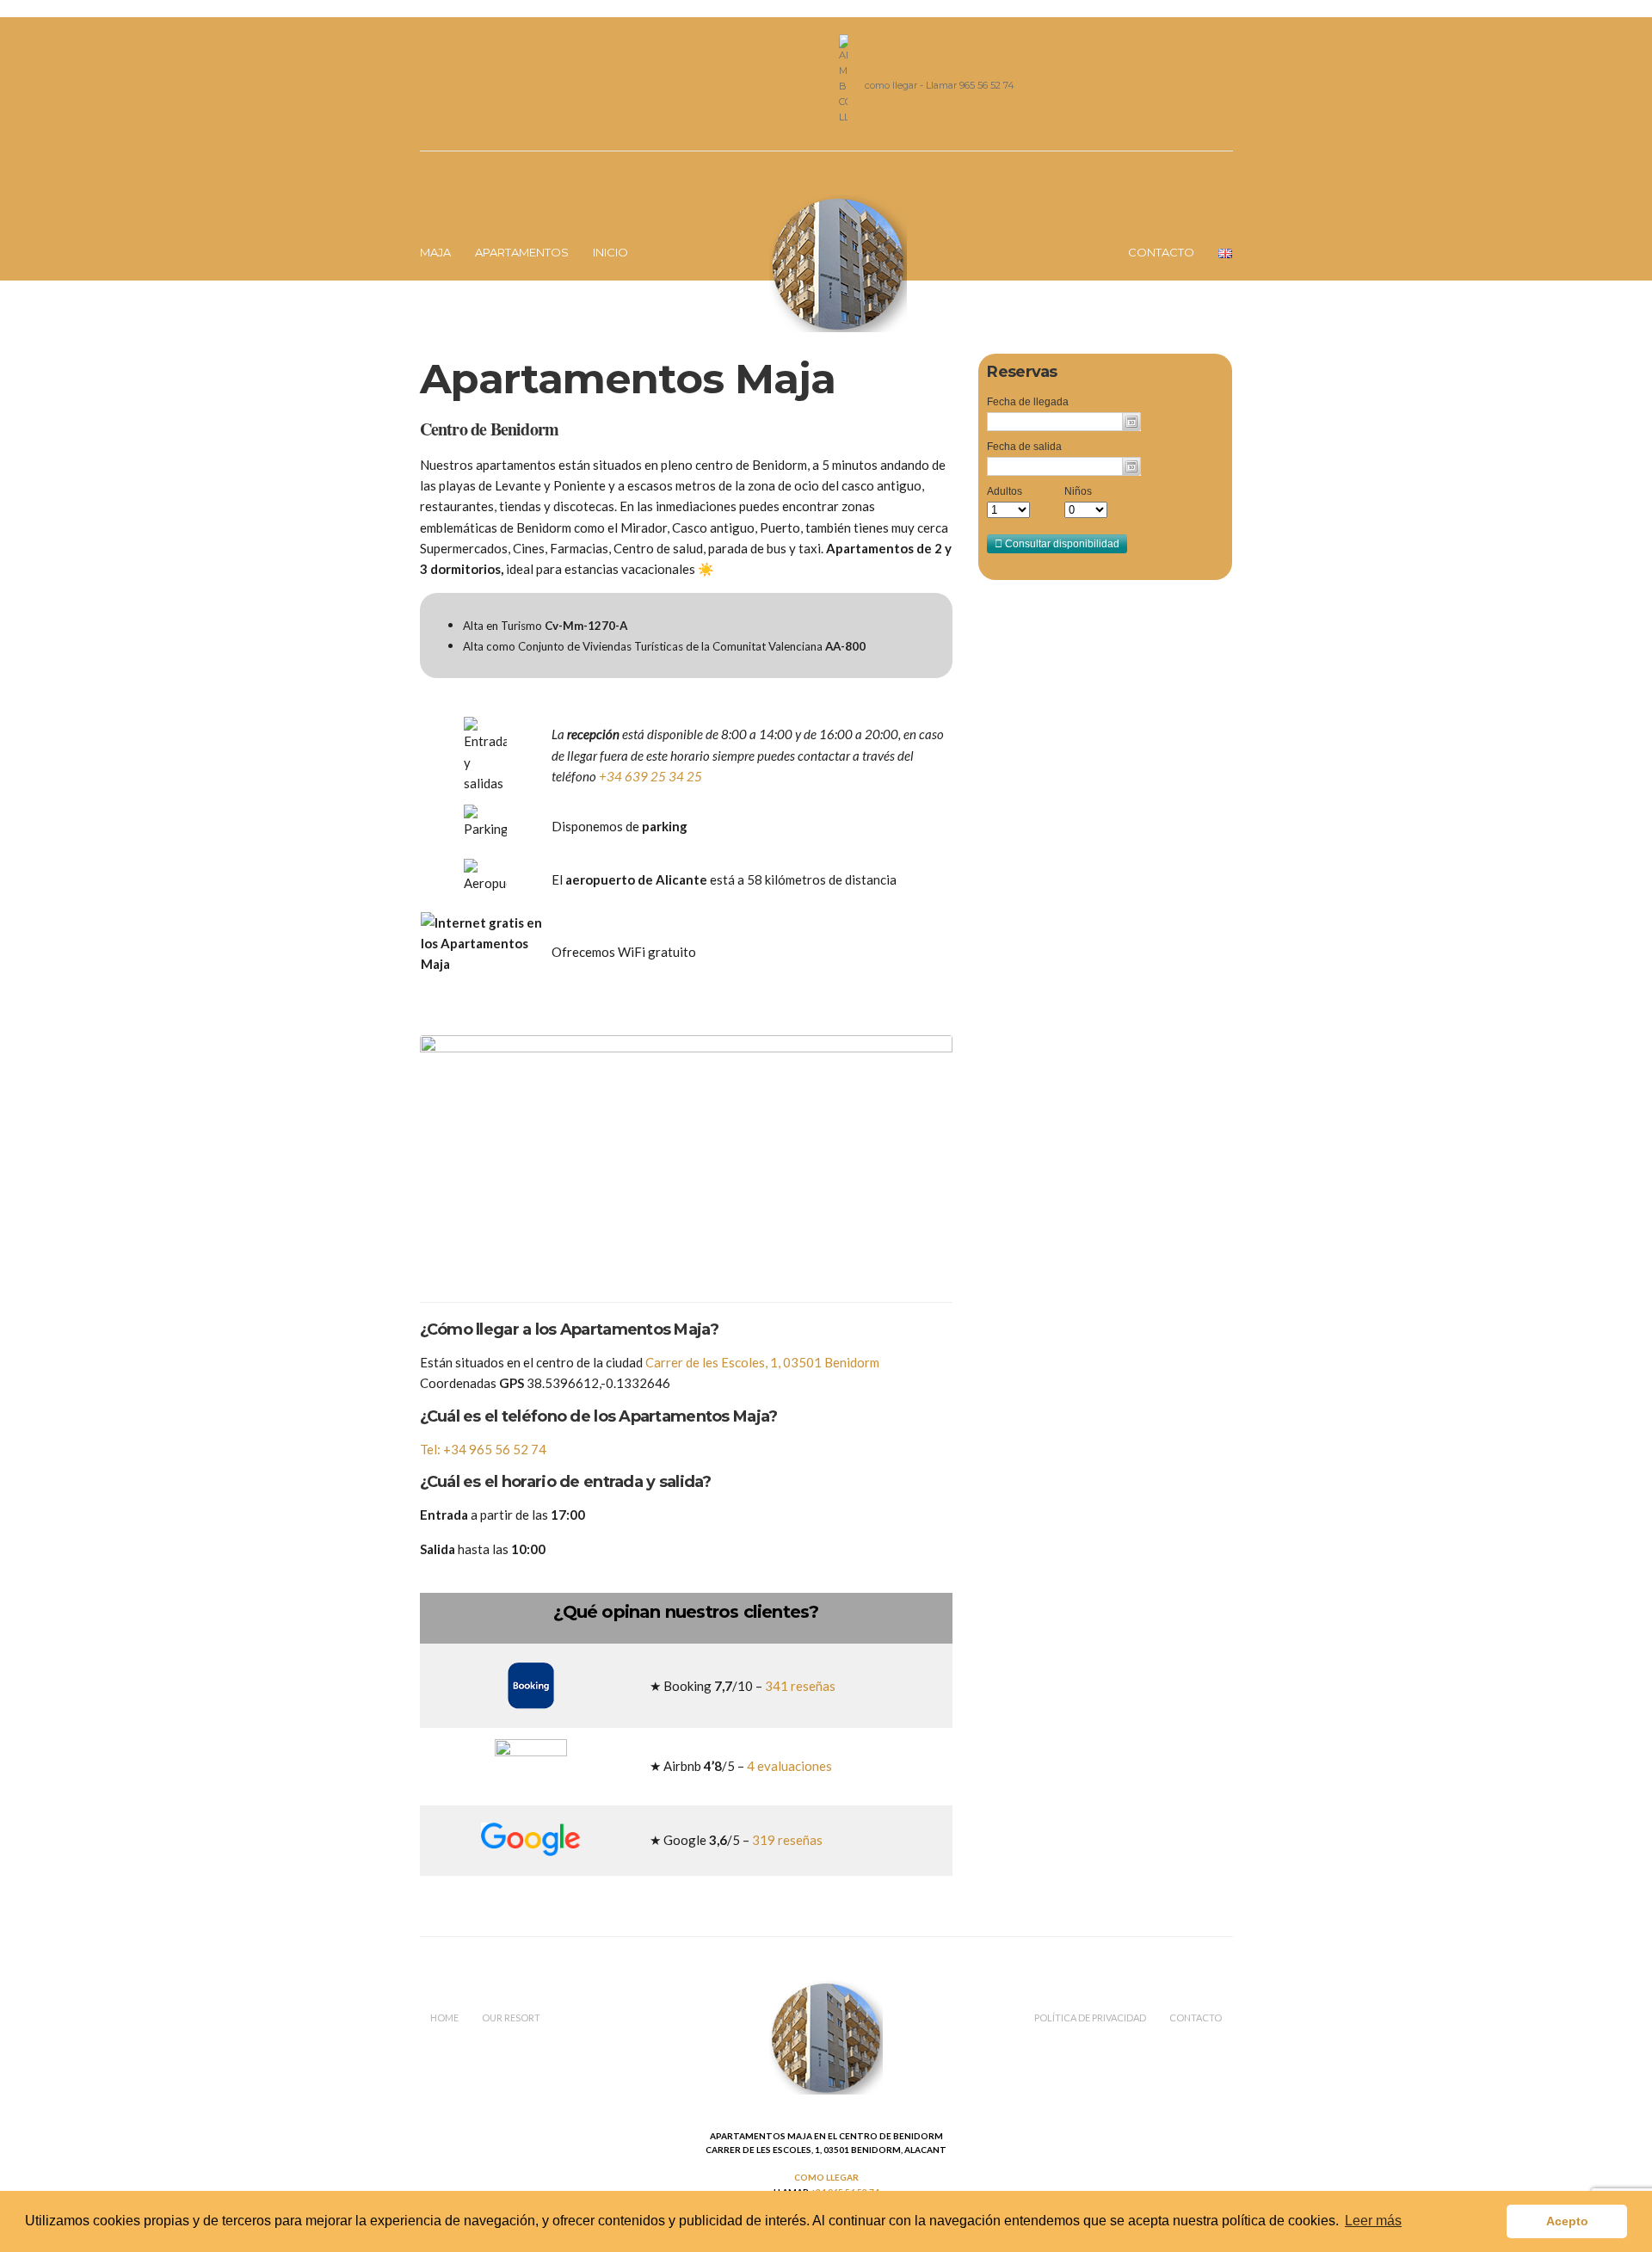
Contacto (1161, 252)
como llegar (826, 2177)
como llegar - (895, 85)
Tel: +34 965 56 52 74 (483, 1449)
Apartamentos (522, 252)
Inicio (610, 252)
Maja (435, 252)
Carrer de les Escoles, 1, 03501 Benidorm (762, 1362)
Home (444, 2018)
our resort (511, 2018)
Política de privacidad (1090, 2018)
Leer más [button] (1373, 2221)
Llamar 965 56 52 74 (970, 85)
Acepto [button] (1567, 2221)
